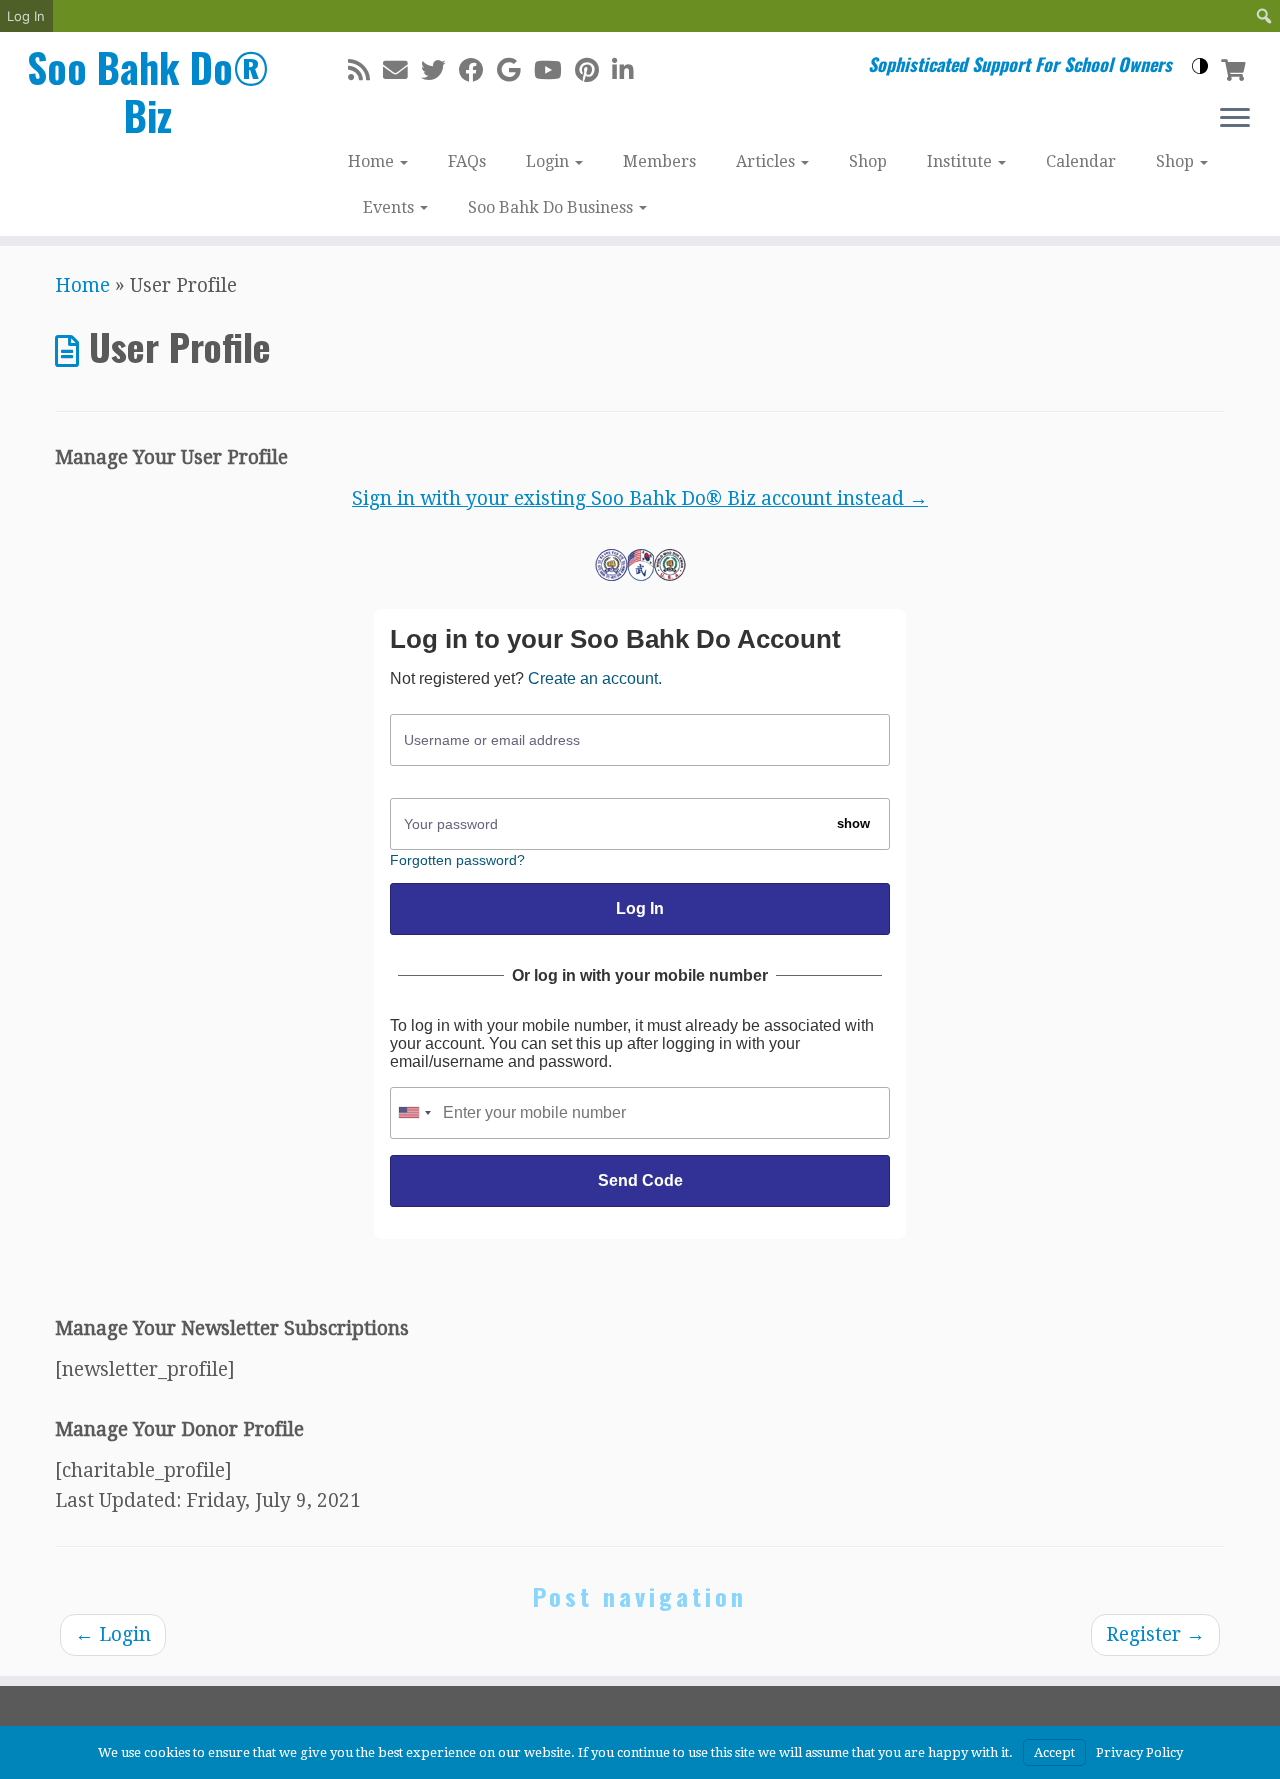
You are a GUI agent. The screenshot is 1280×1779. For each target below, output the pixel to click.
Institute (961, 161)
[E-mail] (402, 70)
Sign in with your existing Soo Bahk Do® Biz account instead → (640, 498)
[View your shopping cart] (1235, 68)
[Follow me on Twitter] (440, 70)
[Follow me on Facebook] (478, 70)
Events (390, 207)
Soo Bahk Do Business (552, 207)
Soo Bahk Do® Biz (148, 91)
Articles (767, 161)
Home (373, 161)
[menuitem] (1264, 16)
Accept (1054, 1752)
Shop (868, 161)
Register (1155, 1634)
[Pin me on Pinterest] (593, 70)
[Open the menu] (1235, 119)
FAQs (467, 161)
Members (659, 161)
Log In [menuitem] (26, 16)
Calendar (1081, 161)
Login (549, 161)
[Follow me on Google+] (515, 70)
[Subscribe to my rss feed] (365, 70)
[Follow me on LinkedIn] (629, 70)
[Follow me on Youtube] (554, 70)
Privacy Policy (1139, 1752)
